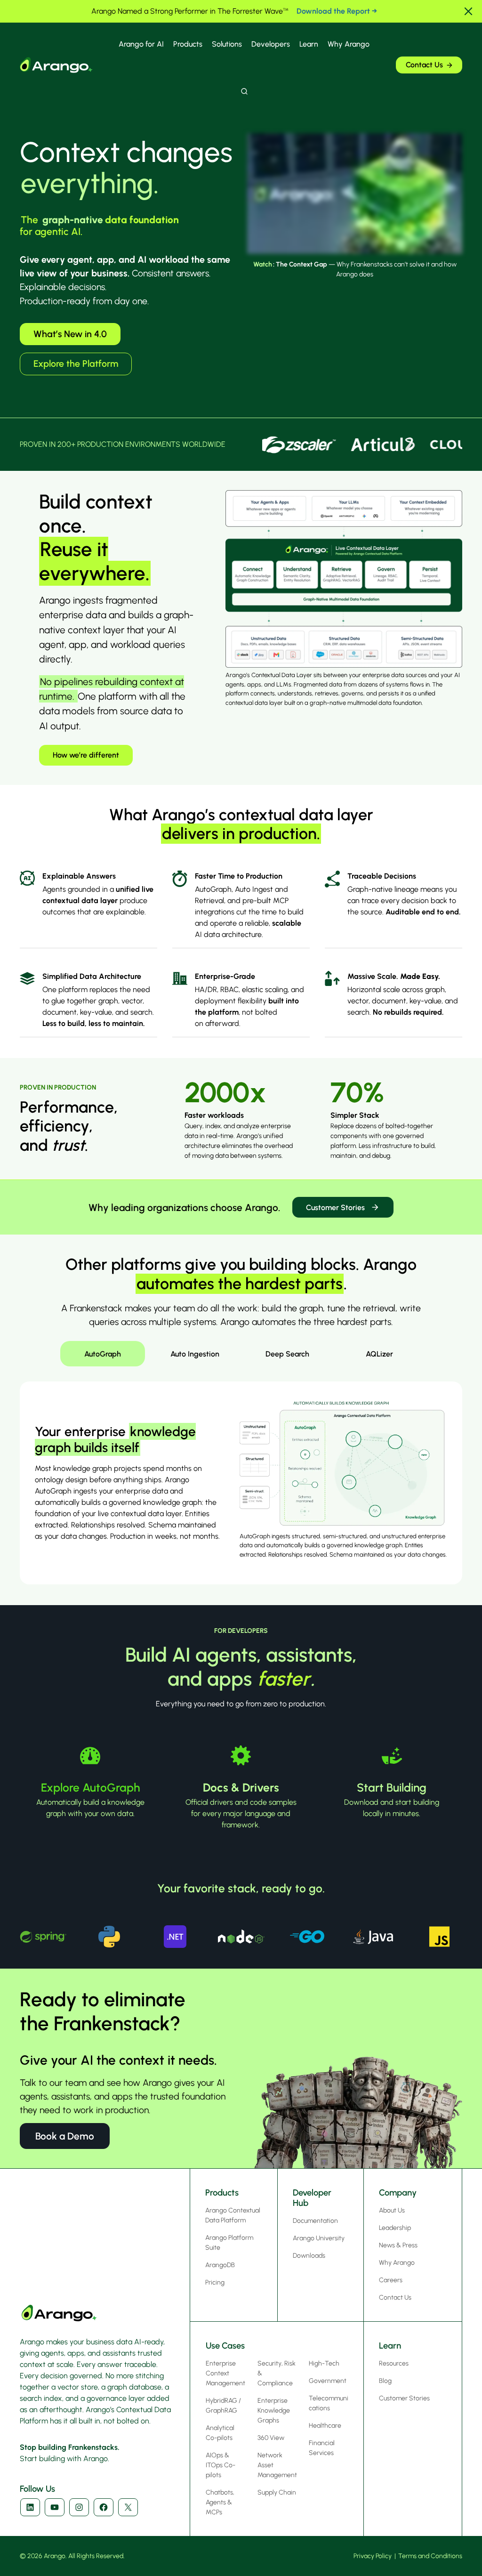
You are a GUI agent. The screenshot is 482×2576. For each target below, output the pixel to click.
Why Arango (349, 44)
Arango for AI (141, 44)
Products (188, 44)
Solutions (227, 44)
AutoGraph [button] (103, 1354)
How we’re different (86, 755)
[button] (468, 11)
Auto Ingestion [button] (195, 1354)
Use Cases (225, 2346)
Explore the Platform (76, 363)
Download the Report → (337, 11)
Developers (271, 44)
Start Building (392, 1788)
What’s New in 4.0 (70, 334)
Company (398, 2192)
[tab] (103, 1354)
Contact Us (424, 65)
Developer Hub (312, 2198)
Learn (309, 44)
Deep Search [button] (287, 1354)
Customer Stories (335, 1207)
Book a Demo (65, 2136)
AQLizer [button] (379, 1354)
